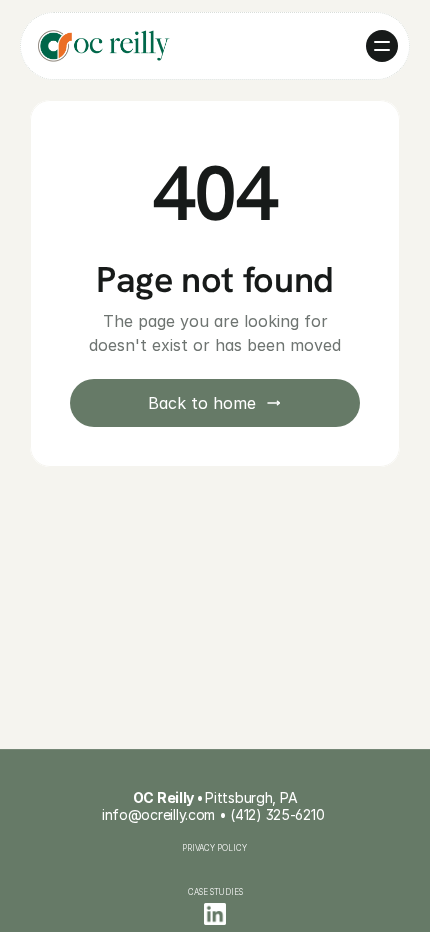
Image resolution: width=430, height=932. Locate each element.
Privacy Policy (215, 848)
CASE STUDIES (215, 892)
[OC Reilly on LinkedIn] (215, 914)
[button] (382, 46)
